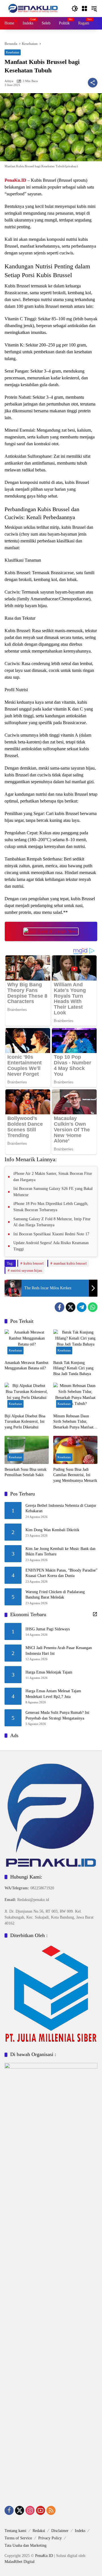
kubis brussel (34, 1263)
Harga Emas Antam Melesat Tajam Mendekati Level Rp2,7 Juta (53, 1694)
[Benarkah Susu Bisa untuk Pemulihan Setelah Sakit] (27, 1450)
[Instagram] (30, 2510)
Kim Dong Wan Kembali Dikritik (52, 1530)
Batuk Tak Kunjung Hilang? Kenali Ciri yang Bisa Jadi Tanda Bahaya (73, 1368)
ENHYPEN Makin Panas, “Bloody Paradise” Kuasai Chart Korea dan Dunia (61, 1573)
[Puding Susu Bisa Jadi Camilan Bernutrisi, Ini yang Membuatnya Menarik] (75, 1450)
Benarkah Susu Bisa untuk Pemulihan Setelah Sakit (25, 1472)
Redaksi (39, 2531)
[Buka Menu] (84, 9)
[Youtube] (41, 2510)
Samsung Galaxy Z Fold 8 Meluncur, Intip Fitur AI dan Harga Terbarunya (52, 1222)
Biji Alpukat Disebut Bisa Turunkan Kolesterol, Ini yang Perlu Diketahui (25, 1422)
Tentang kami (15, 2531)
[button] (75, 9)
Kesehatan (13, 52)
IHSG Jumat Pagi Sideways (48, 1629)
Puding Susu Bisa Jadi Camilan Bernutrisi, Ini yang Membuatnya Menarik (75, 1475)
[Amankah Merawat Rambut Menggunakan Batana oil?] (27, 1343)
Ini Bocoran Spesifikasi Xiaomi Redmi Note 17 (51, 1234)
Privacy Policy (50, 2538)
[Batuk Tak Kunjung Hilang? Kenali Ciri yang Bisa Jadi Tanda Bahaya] (75, 1343)
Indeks (80, 2531)
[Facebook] (59, 1307)
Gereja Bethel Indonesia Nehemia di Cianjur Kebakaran (61, 1508)
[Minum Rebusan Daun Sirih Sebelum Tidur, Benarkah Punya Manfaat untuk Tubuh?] (75, 1397)
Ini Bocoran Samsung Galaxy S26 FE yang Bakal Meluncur (53, 1192)
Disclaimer (60, 2531)
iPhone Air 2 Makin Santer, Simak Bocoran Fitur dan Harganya (53, 1177)
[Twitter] (71, 1307)
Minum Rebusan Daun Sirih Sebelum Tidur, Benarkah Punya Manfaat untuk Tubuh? (73, 1422)
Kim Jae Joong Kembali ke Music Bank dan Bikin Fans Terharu (60, 1552)
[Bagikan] (93, 83)
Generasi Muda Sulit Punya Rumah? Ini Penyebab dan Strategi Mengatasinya (57, 1715)
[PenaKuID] (33, 8)
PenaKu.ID (15, 180)
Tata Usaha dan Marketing (25, 2545)
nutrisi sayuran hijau (26, 1270)
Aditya (9, 81)
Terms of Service (18, 2538)
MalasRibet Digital (20, 2562)
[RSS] (51, 2510)
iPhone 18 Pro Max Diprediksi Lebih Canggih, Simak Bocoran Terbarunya (51, 1207)
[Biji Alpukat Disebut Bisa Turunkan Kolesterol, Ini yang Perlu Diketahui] (27, 1397)
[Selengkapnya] (95, 1614)
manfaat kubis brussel (70, 1263)
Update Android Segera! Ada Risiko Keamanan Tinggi (51, 1246)
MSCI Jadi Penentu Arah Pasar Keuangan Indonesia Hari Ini (59, 1651)
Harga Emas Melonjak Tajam (49, 1672)
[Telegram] (82, 1307)
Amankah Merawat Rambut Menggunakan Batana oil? (26, 1366)
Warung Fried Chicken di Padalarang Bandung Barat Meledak (55, 1595)
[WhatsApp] (93, 1307)
